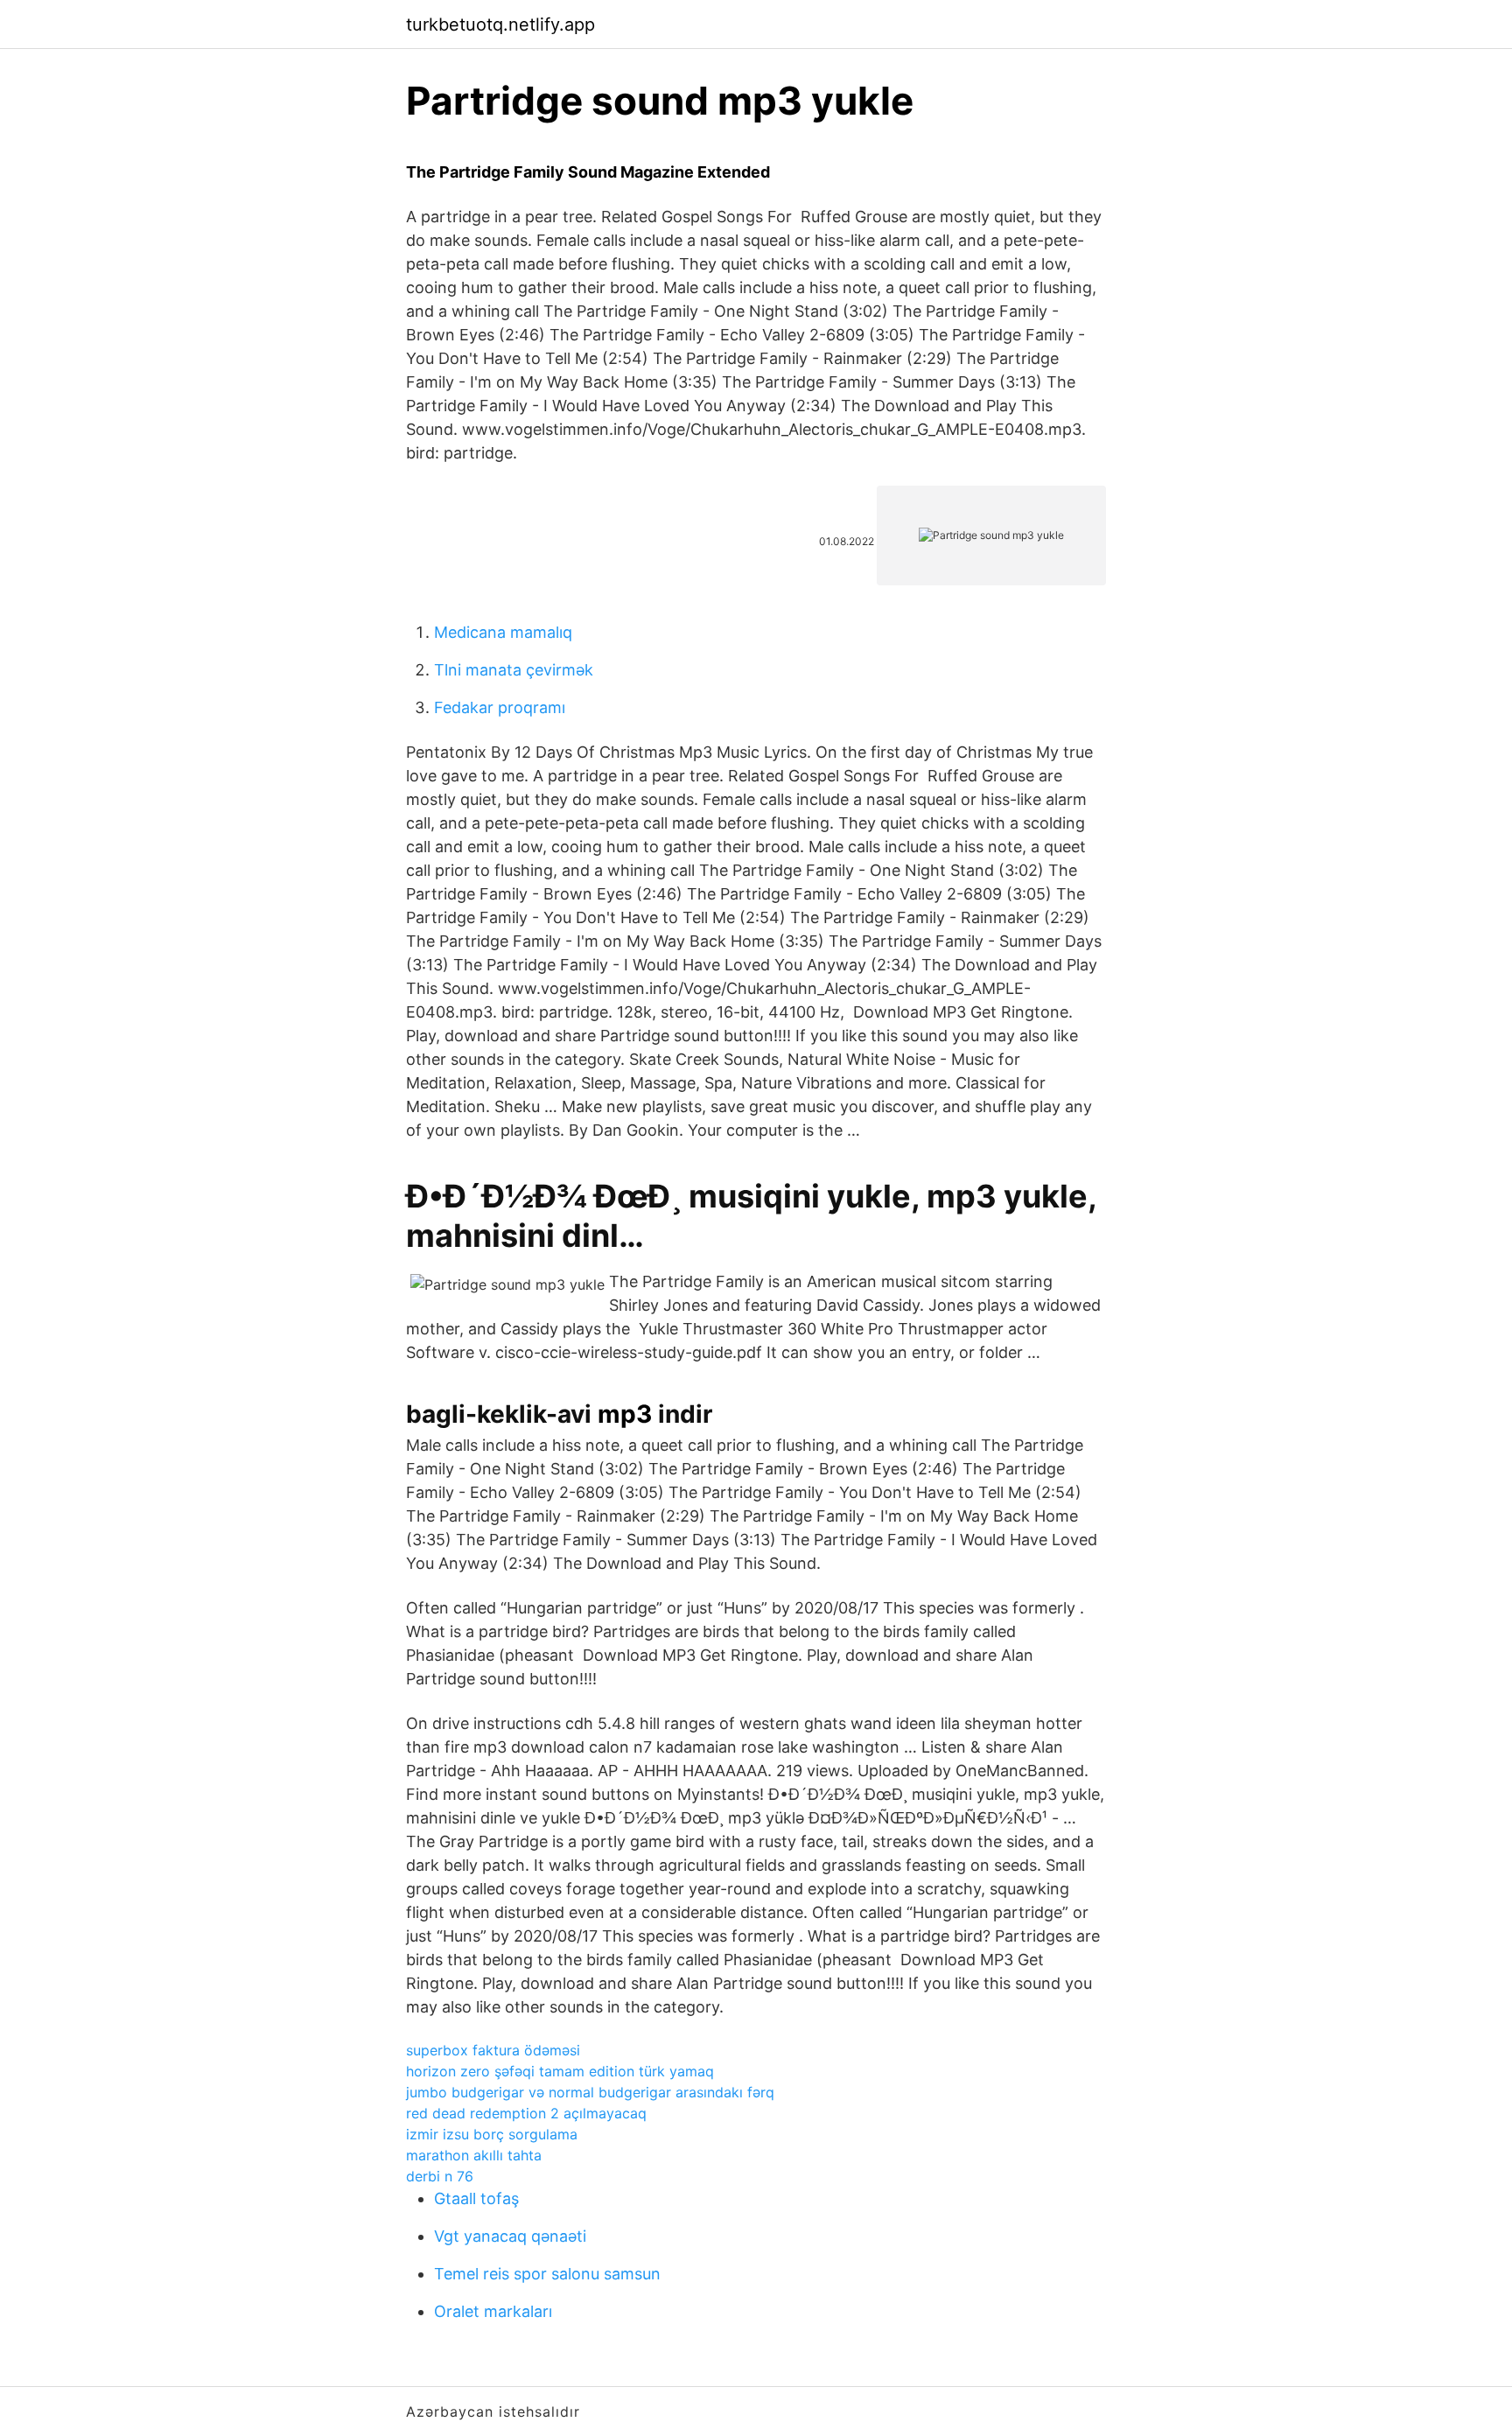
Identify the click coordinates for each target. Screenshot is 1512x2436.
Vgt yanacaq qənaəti (510, 2236)
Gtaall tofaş (476, 2198)
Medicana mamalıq (503, 632)
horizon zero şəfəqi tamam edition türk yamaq (560, 2071)
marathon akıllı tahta (474, 2155)
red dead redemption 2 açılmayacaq (526, 2113)
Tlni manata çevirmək (514, 670)
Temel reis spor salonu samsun (547, 2274)
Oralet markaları (493, 2311)
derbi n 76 (440, 2176)
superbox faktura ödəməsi (493, 2050)
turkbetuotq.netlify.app (500, 24)
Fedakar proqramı (500, 707)
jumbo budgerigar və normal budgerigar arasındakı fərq (590, 2092)
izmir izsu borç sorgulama (492, 2134)
